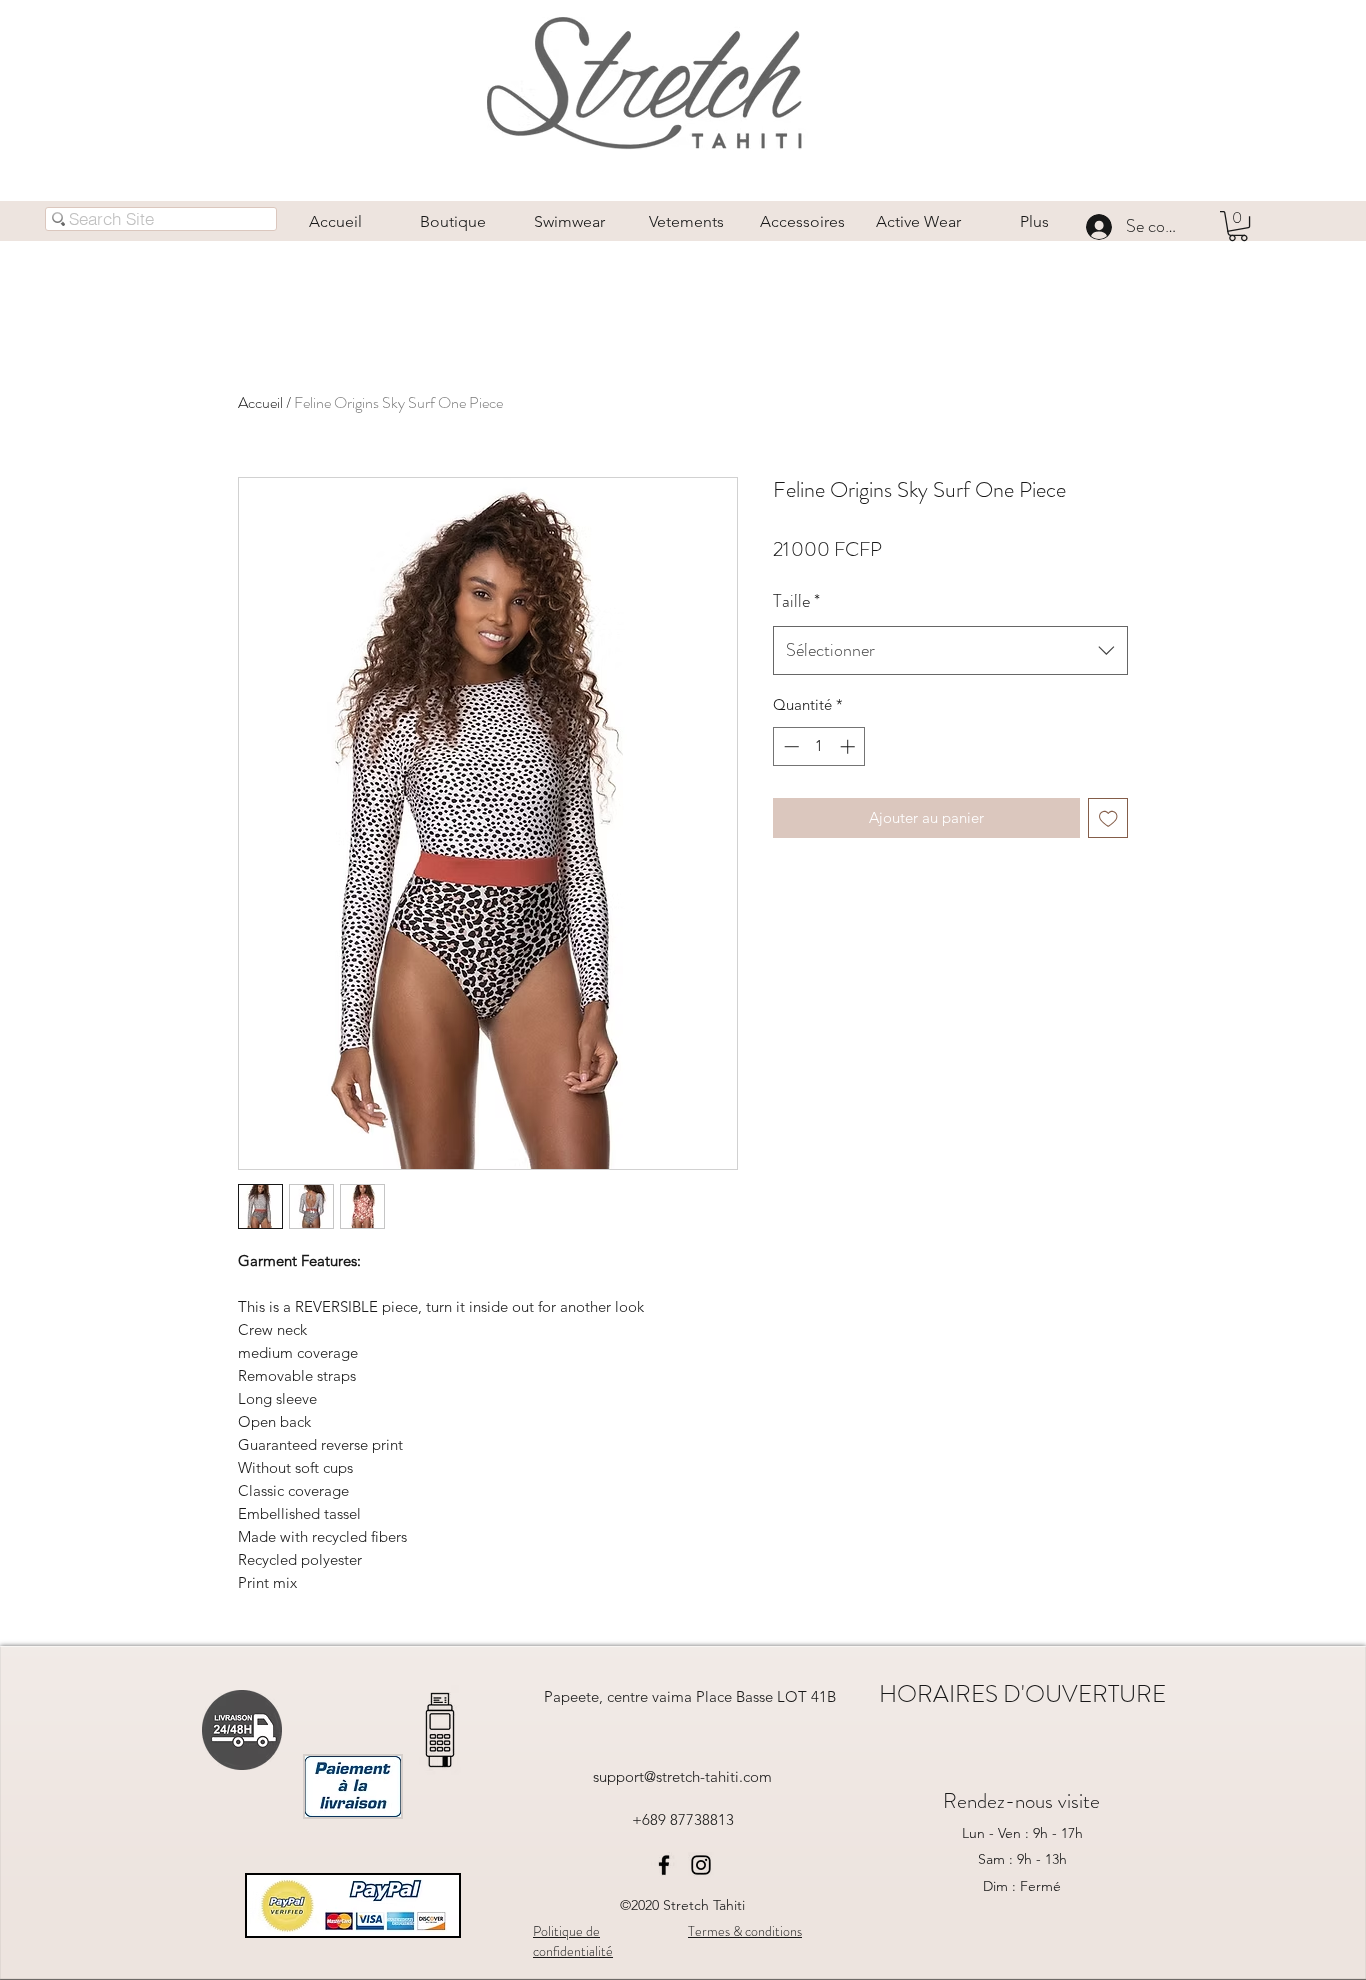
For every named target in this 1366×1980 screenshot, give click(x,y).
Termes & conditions (745, 1931)
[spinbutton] (819, 746)
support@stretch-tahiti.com (682, 1776)
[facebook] (664, 1865)
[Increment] (849, 746)
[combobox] (950, 651)
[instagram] (701, 1865)
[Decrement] (789, 746)
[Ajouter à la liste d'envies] (1108, 818)
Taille (796, 601)
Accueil (260, 402)
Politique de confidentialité (573, 1941)
